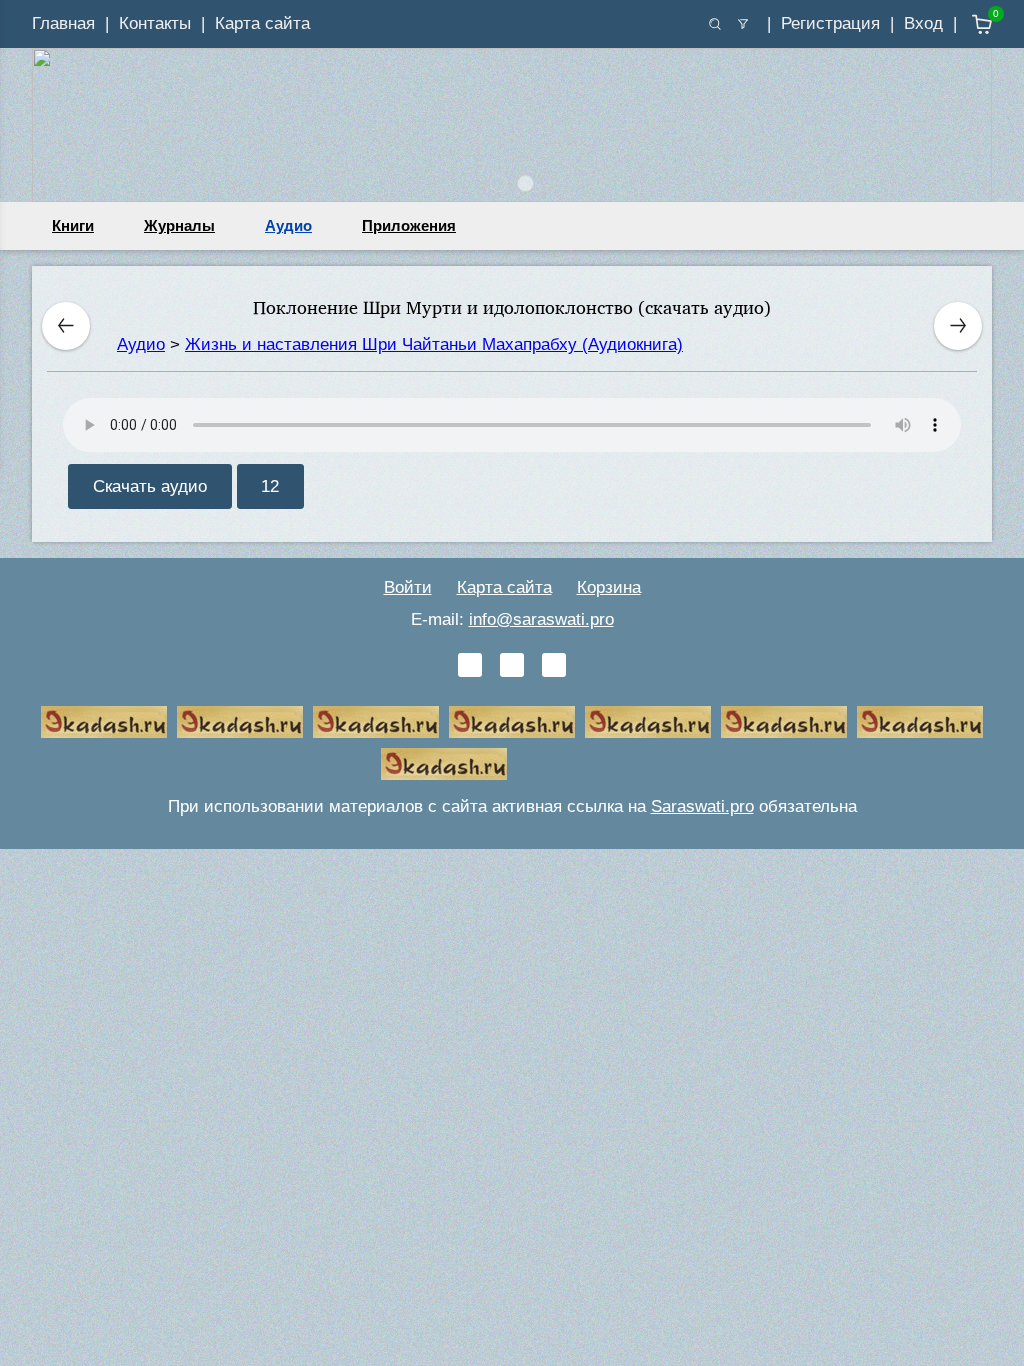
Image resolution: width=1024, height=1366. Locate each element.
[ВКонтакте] (470, 665)
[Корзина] (967, 24)
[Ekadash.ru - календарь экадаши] (376, 722)
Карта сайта (262, 23)
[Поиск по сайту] (715, 24)
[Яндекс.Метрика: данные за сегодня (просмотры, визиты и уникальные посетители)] (580, 764)
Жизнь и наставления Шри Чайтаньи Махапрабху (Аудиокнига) (434, 344)
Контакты (155, 23)
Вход (923, 23)
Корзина (609, 587)
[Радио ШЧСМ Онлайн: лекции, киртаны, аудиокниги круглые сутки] (648, 722)
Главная (63, 23)
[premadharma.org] (444, 764)
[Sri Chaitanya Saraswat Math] (104, 722)
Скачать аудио (150, 486)
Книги (73, 225)
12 (270, 486)
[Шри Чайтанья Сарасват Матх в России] (920, 722)
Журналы (179, 225)
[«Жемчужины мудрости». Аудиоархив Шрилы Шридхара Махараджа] (784, 722)
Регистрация (830, 23)
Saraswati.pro (702, 806)
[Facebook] (512, 665)
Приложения (409, 225)
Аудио (288, 225)
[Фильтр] (743, 24)
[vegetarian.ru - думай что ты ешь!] (240, 722)
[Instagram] (554, 665)
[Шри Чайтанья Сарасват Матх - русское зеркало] (512, 722)
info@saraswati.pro (541, 619)
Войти (408, 587)
